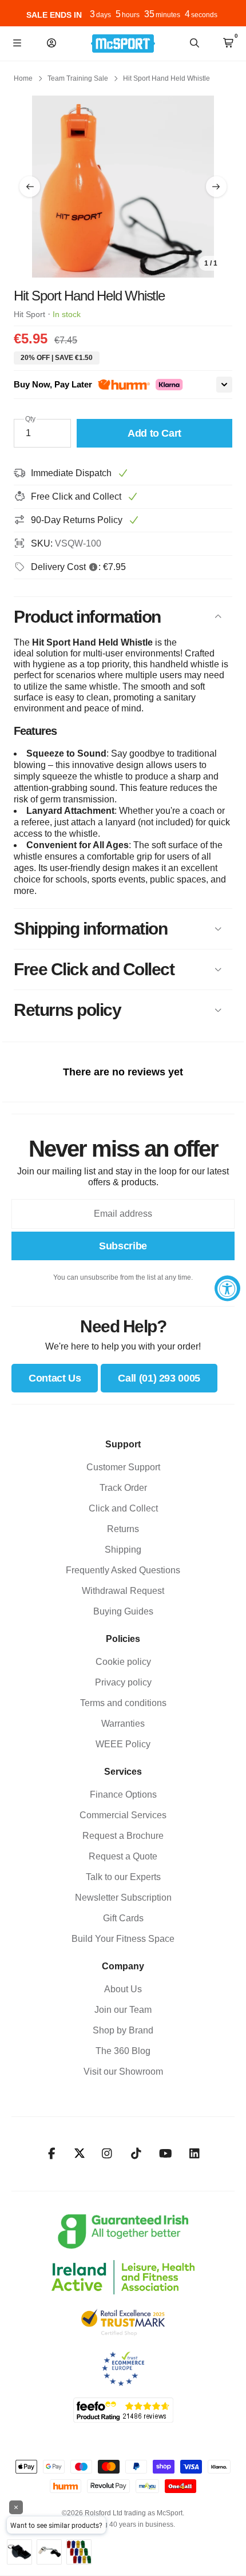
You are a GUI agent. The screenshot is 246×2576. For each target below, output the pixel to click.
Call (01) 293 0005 (159, 1378)
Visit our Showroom (123, 2072)
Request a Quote (123, 1856)
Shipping (123, 1550)
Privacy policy (123, 1682)
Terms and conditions (123, 1703)
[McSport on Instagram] (107, 2154)
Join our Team (123, 2010)
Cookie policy (123, 1662)
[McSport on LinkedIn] (195, 2154)
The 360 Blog (123, 2051)
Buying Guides (123, 1611)
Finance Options (123, 1795)
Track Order (123, 1488)
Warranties (123, 1724)
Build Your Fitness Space (123, 1939)
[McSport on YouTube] (166, 2154)
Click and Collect (123, 1508)
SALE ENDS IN (54, 15)
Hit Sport (29, 314)
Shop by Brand (123, 2030)
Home (23, 78)
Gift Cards (123, 1918)
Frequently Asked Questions (123, 1570)
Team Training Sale (78, 78)
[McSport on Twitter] (80, 2154)
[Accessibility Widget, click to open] (227, 1288)
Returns (123, 1529)
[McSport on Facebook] (52, 2154)
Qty (30, 419)
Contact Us (55, 1378)
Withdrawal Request (123, 1591)
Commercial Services (123, 1815)
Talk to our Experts (123, 1877)
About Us (123, 1989)
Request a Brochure (123, 1836)
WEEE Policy (123, 1744)
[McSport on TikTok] (136, 2154)
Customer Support (123, 1467)
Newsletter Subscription (123, 1898)
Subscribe (123, 1246)
